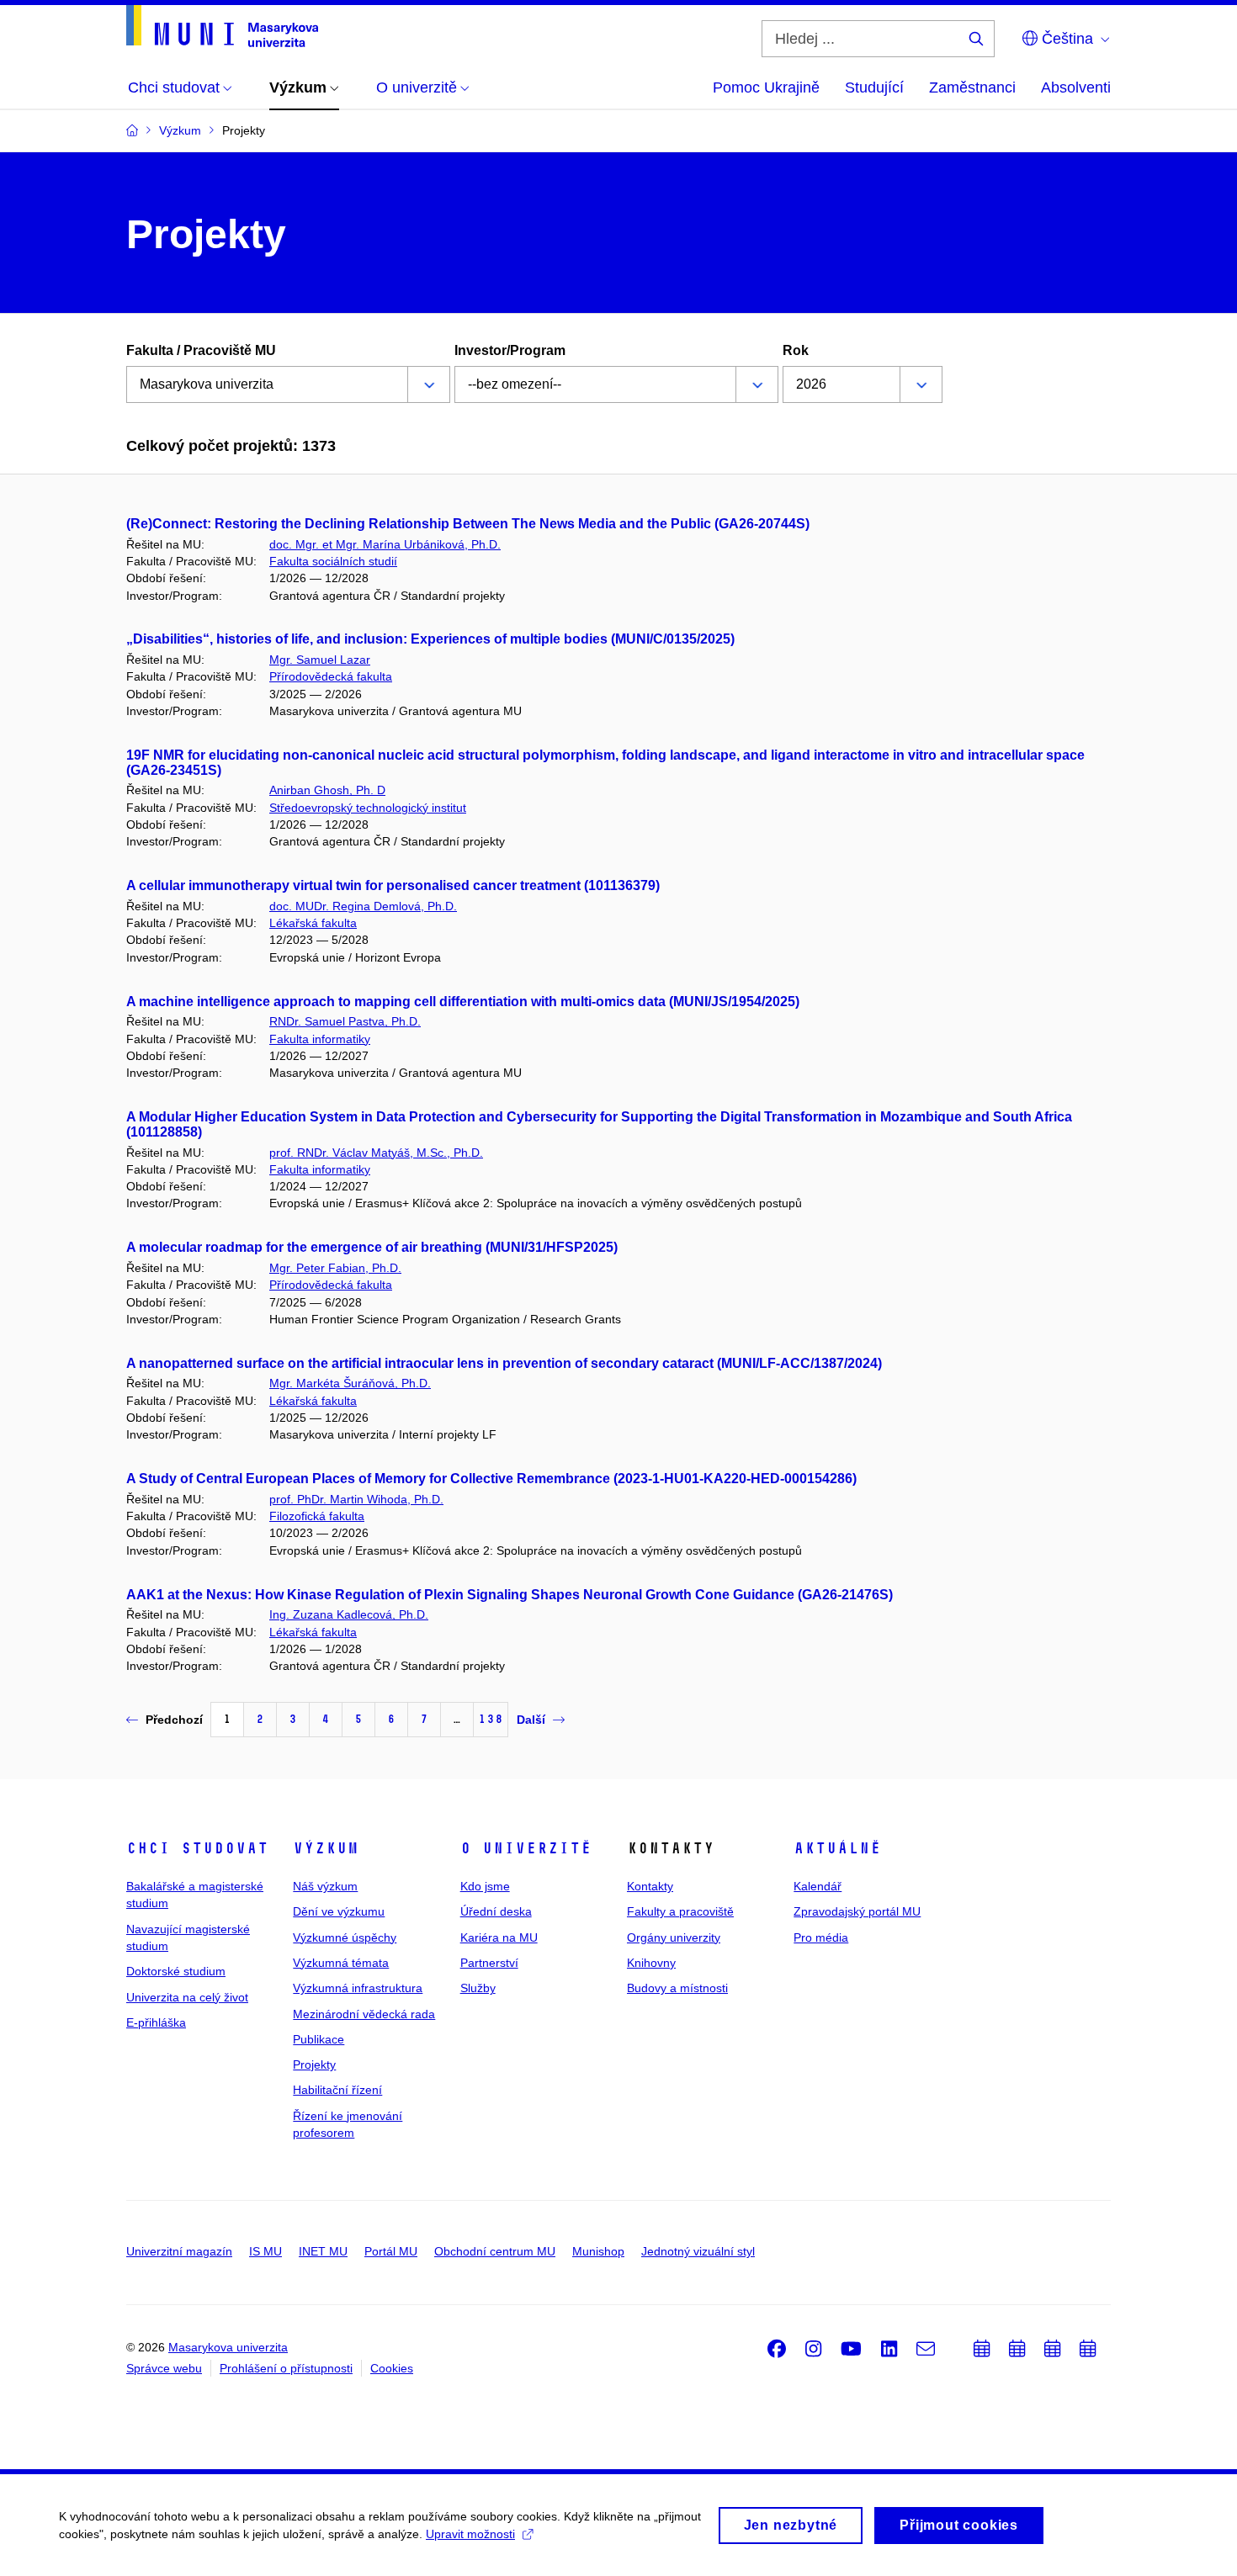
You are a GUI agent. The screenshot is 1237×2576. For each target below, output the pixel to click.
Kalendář (818, 1886)
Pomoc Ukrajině (766, 87)
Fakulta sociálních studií (333, 561)
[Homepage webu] (222, 26)
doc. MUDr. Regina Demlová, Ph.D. (363, 906)
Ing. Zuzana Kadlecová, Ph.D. (349, 1614)
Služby (478, 1988)
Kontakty (650, 1886)
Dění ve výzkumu (339, 1911)
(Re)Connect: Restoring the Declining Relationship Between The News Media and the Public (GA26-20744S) (468, 524)
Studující (874, 87)
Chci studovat (197, 1848)
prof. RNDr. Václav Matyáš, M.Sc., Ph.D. (376, 1153)
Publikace (319, 2039)
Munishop (598, 2251)
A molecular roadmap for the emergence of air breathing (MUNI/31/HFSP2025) (372, 1247)
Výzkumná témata (341, 1963)
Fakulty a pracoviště (680, 1911)
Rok (796, 350)
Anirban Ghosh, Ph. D (327, 790)
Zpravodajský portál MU (857, 1911)
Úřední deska (496, 1911)
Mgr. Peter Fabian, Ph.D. (335, 1268)
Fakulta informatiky (320, 1039)
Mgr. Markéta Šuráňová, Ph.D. (350, 1383)
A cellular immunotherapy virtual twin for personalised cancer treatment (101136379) (393, 885)
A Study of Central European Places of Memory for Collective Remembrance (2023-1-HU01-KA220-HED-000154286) (491, 1479)
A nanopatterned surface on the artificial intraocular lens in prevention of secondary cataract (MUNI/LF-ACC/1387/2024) (504, 1363)
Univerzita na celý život (187, 1997)
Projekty (314, 2065)
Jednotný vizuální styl (698, 2251)
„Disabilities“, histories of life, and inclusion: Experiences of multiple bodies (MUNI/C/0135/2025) (430, 639)
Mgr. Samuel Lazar (320, 660)
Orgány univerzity (674, 1937)
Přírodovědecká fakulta (331, 676)
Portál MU (391, 2251)
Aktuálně (837, 1848)
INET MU (323, 2251)
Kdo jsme (485, 1886)
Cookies (392, 2368)
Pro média (821, 1937)
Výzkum (326, 1848)
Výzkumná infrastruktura (358, 1988)
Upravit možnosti (470, 2534)
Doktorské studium (176, 1971)
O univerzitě (526, 1848)
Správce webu (164, 2368)
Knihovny (651, 1963)
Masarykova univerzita (228, 2347)
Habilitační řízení (337, 2090)
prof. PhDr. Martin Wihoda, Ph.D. (356, 1499)
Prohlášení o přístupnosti (286, 2368)
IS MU (265, 2251)
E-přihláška (156, 2022)
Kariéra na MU (499, 1937)
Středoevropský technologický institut (368, 808)
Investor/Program (510, 350)
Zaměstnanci (972, 87)
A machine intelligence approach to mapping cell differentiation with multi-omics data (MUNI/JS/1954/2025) (463, 1002)
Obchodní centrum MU (495, 2251)
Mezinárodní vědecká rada (364, 2014)
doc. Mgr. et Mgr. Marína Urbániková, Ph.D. (385, 544)
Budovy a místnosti (677, 1988)
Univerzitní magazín (179, 2251)
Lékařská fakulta (313, 923)
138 (491, 1719)
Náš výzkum (325, 1886)
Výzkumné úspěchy (345, 1937)
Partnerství (489, 1963)
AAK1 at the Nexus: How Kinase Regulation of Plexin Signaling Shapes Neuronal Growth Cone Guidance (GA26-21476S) (510, 1595)
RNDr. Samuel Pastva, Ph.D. (345, 1021)
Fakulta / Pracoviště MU (201, 350)
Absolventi (1076, 87)
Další (531, 1720)
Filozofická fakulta (317, 1516)
